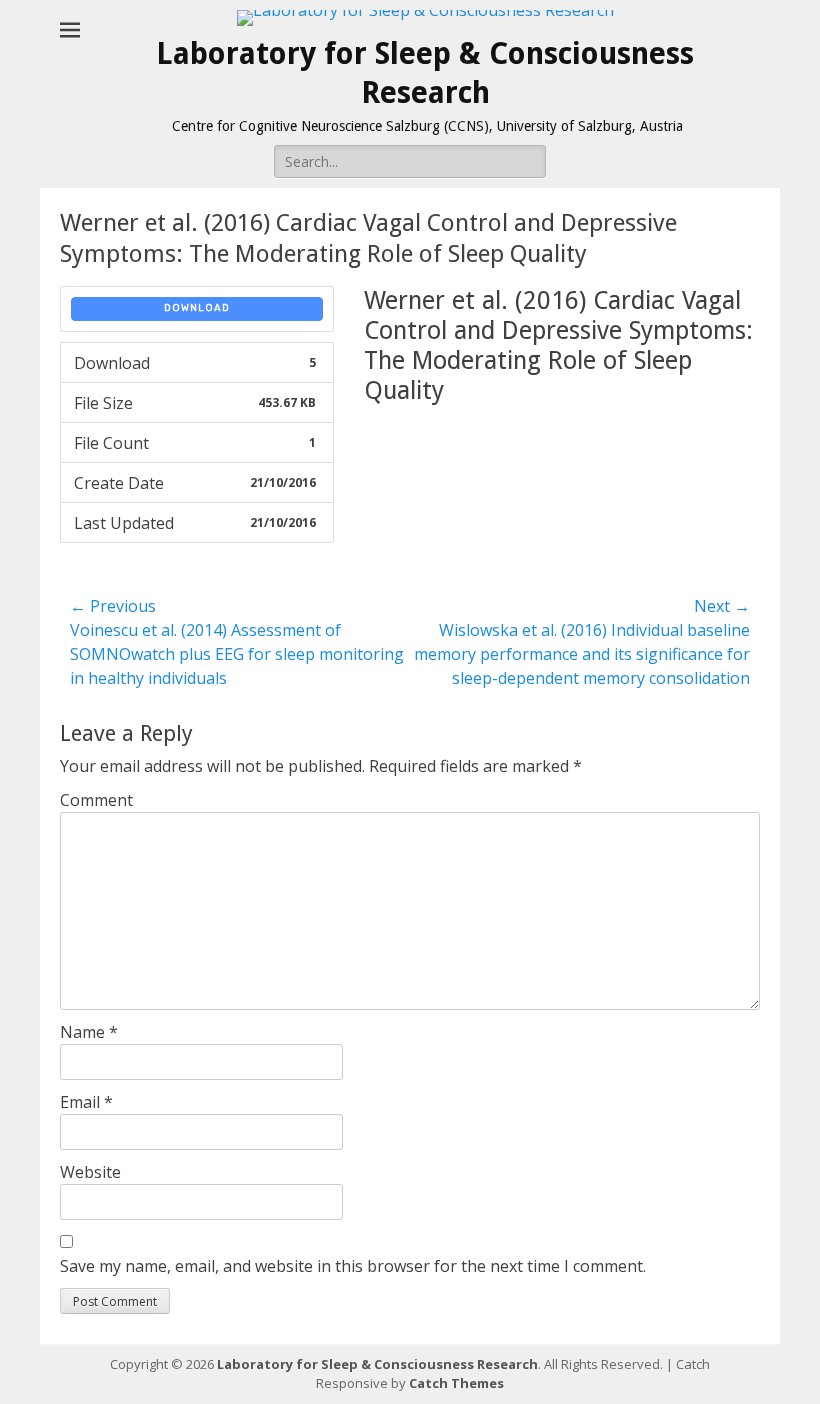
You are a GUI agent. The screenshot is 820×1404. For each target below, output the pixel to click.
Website (90, 1172)
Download (197, 308)
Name (89, 1032)
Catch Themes (456, 1383)
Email (86, 1102)
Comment (96, 800)
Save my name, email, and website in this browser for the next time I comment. (353, 1266)
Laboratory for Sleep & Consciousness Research (377, 1364)
